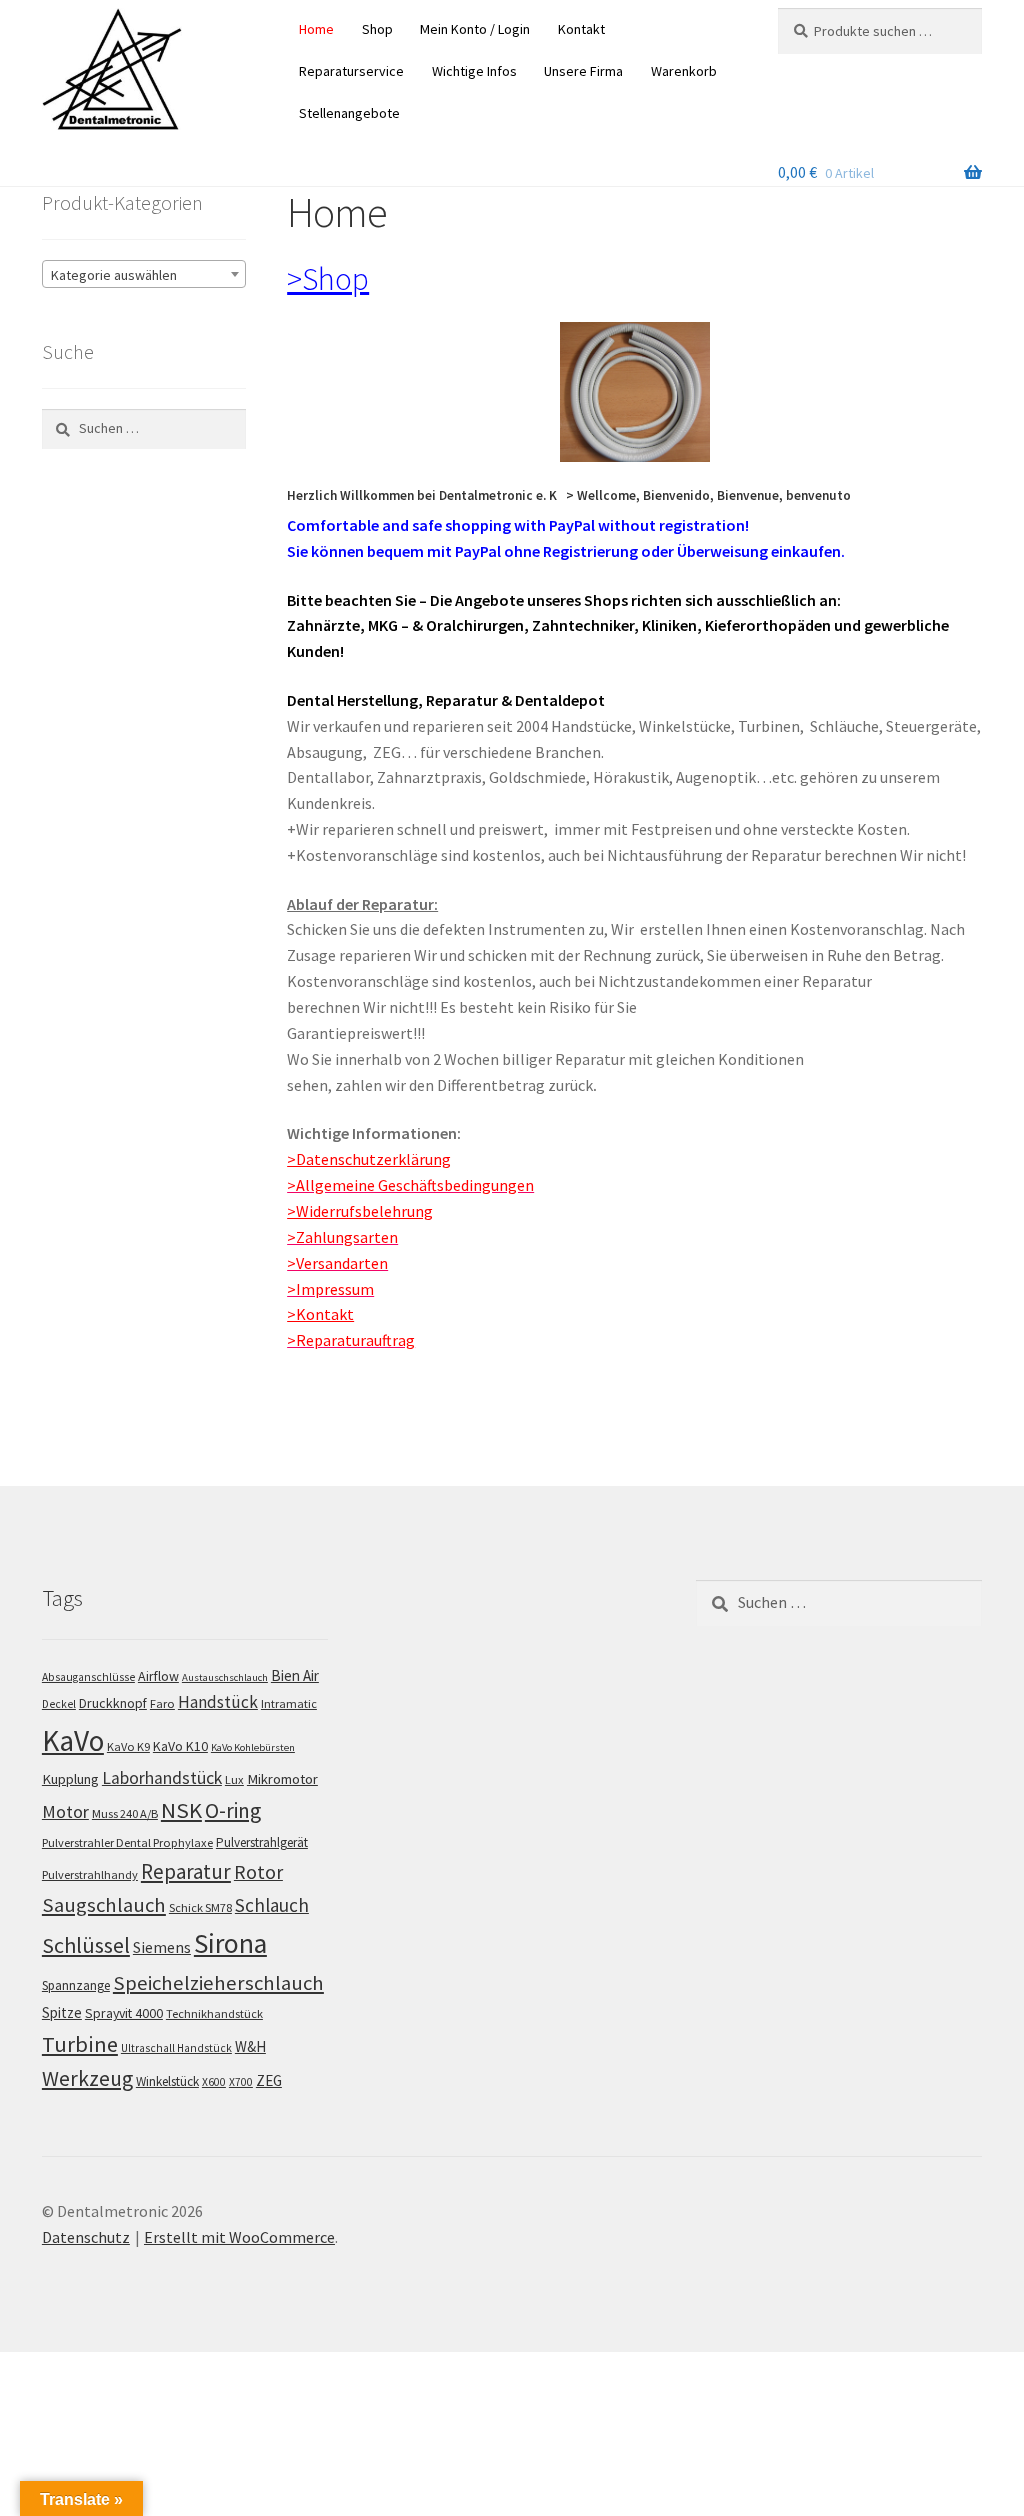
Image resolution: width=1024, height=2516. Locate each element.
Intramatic (289, 1703)
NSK (181, 1811)
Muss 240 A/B (125, 1814)
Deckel (59, 1704)
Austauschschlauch (225, 1677)
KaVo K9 (128, 1746)
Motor (65, 1812)
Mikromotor (282, 1779)
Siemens (162, 1947)
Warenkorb (684, 71)
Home (316, 29)
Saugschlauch (104, 1905)
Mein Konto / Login (475, 29)
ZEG (269, 2080)
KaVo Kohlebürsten (253, 1747)
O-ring (233, 1811)
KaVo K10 (180, 1746)
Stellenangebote (349, 113)
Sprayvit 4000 (124, 2013)
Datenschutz (86, 2237)
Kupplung (70, 1779)
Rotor (258, 1872)
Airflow (158, 1676)
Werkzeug (87, 2078)
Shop (377, 29)
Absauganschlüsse (88, 1677)
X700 (241, 2082)
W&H (250, 2046)
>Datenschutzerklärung (369, 1159)
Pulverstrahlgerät (262, 1842)
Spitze (62, 2012)
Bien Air (295, 1675)
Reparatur (186, 1871)
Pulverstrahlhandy (90, 1874)
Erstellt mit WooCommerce (239, 2237)
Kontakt (581, 29)
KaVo (73, 1740)
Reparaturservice (351, 71)
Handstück (218, 1702)
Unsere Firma (583, 71)
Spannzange (76, 1985)
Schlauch (272, 1905)
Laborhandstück (162, 1778)
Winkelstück (167, 2081)
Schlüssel (86, 1945)
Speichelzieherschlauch (218, 1983)
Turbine (80, 2044)
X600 (214, 2082)
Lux (234, 1779)
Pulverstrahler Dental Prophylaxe (127, 1842)
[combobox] (144, 274)
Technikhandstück (214, 2013)
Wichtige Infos (474, 71)
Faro (162, 1703)
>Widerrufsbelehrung (360, 1211)
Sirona (230, 1943)
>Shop (328, 279)
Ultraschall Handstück (176, 2048)
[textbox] (144, 275)
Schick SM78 (200, 1907)
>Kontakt (320, 1314)
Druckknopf (113, 1703)
